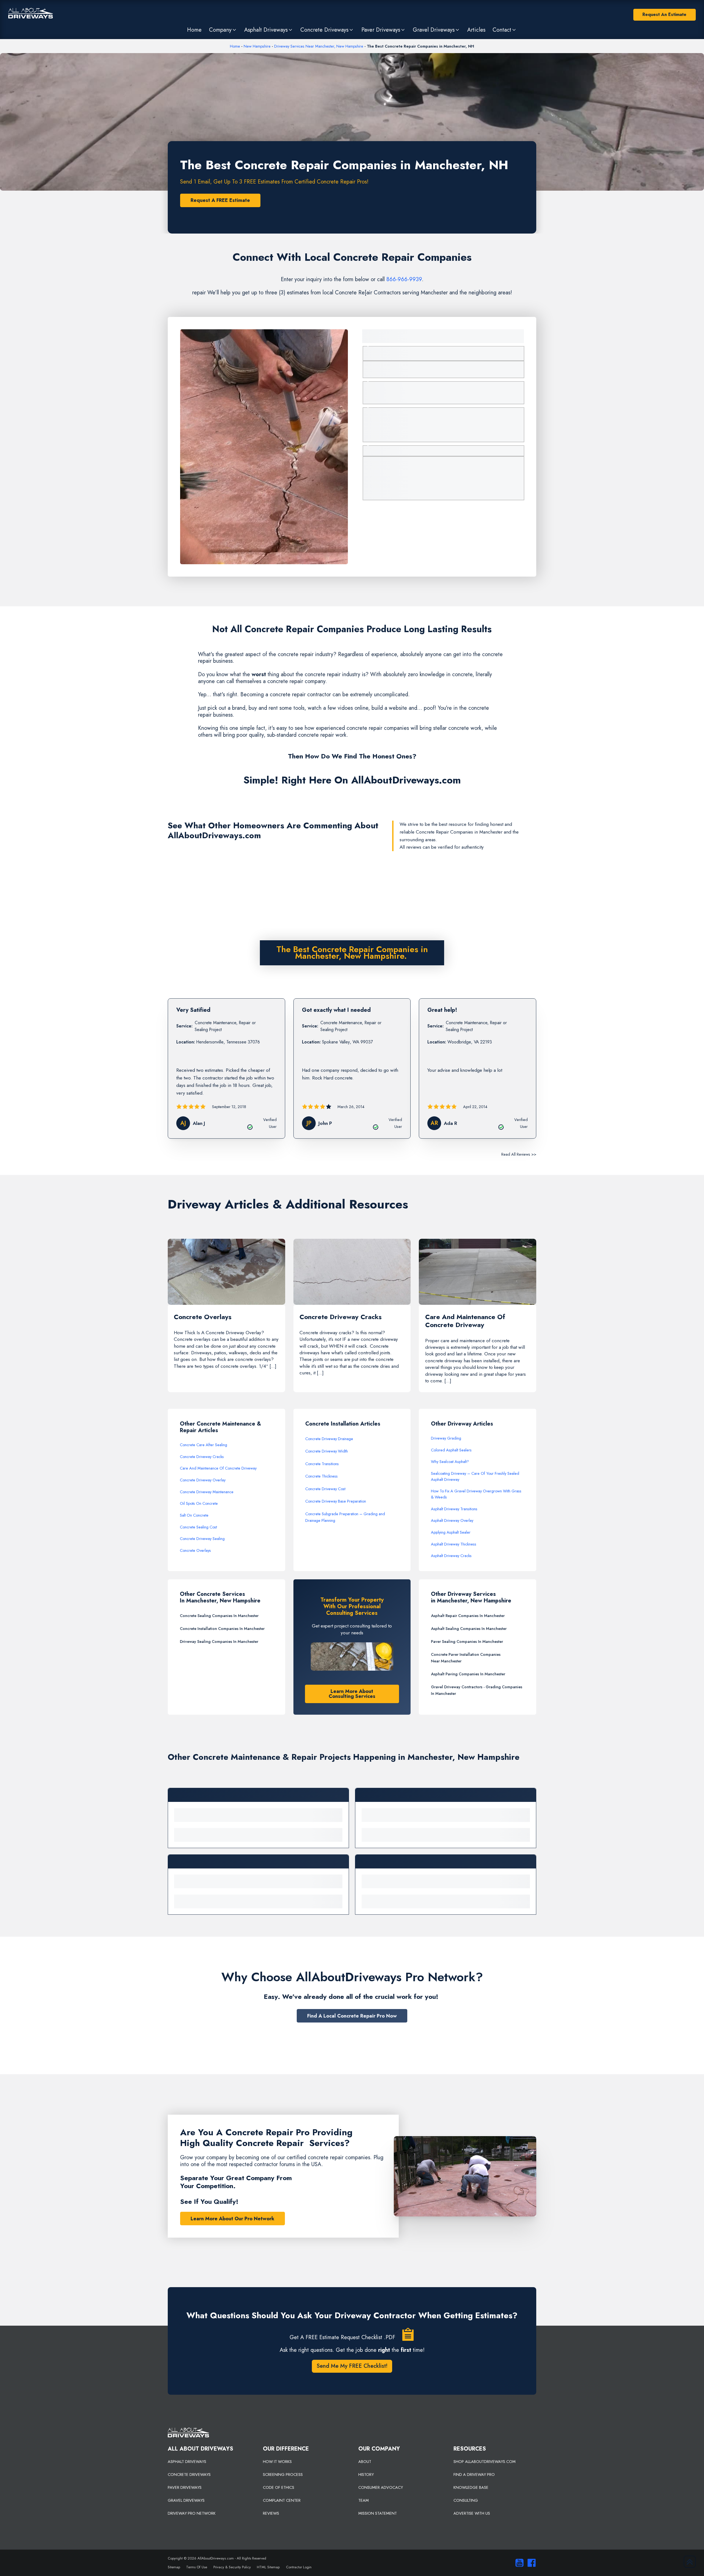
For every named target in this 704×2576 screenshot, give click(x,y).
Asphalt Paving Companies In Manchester (468, 1674)
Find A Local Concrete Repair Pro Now (352, 2016)
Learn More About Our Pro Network (233, 2219)
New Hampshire (257, 46)
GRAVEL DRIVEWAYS (186, 2500)
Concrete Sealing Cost (198, 1527)
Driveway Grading (446, 1438)
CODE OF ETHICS (279, 2487)
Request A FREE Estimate (220, 200)
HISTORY (366, 2474)
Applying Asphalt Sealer (451, 1532)
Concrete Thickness (321, 1476)
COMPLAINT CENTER (282, 2500)
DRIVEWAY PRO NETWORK (192, 2513)
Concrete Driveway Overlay (203, 1480)
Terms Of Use (197, 2567)
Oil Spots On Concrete (199, 1503)
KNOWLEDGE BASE (471, 2487)
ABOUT (365, 2462)
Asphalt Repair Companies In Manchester (468, 1616)
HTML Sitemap (268, 2567)
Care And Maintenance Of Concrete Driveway (218, 1468)
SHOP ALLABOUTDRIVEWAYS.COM (485, 2462)
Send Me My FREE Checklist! (352, 2366)
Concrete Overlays (195, 1550)
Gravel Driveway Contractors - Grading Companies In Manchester (477, 1690)
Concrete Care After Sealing (204, 1445)
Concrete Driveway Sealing (202, 1539)
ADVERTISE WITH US (472, 2513)
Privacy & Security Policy (232, 2567)
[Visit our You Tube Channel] (518, 2563)
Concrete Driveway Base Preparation (336, 1501)
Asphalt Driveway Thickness (454, 1544)
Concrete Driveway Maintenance (207, 1492)
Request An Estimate (664, 14)
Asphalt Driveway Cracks (451, 1556)
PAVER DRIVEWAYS (185, 2487)
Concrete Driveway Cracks (202, 1457)
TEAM (364, 2500)
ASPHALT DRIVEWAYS (187, 2462)
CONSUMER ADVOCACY (381, 2487)
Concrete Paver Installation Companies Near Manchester (466, 1658)
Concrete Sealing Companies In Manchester (219, 1616)
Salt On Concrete (194, 1515)
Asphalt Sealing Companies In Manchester (469, 1629)
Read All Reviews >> (519, 1154)
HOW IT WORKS (277, 2462)
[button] (223, 30)
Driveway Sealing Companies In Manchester (219, 1641)
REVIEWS (271, 2513)
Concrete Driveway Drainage (329, 1439)
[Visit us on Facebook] (530, 2563)
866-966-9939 (404, 279)
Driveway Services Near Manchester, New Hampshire (319, 46)
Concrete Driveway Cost (325, 1489)
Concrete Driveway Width (327, 1451)
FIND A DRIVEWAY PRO (474, 2474)
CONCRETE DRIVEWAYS (189, 2474)
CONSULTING (466, 2500)
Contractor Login (299, 2567)
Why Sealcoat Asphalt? (450, 1462)
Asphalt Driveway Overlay (452, 1520)
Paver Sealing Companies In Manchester (467, 1641)
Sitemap (174, 2567)
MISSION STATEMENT (378, 2513)
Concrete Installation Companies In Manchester (222, 1629)
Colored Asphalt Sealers (451, 1450)
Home (235, 46)
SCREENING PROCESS (283, 2474)
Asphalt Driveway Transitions (454, 1509)
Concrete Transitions (322, 1464)
